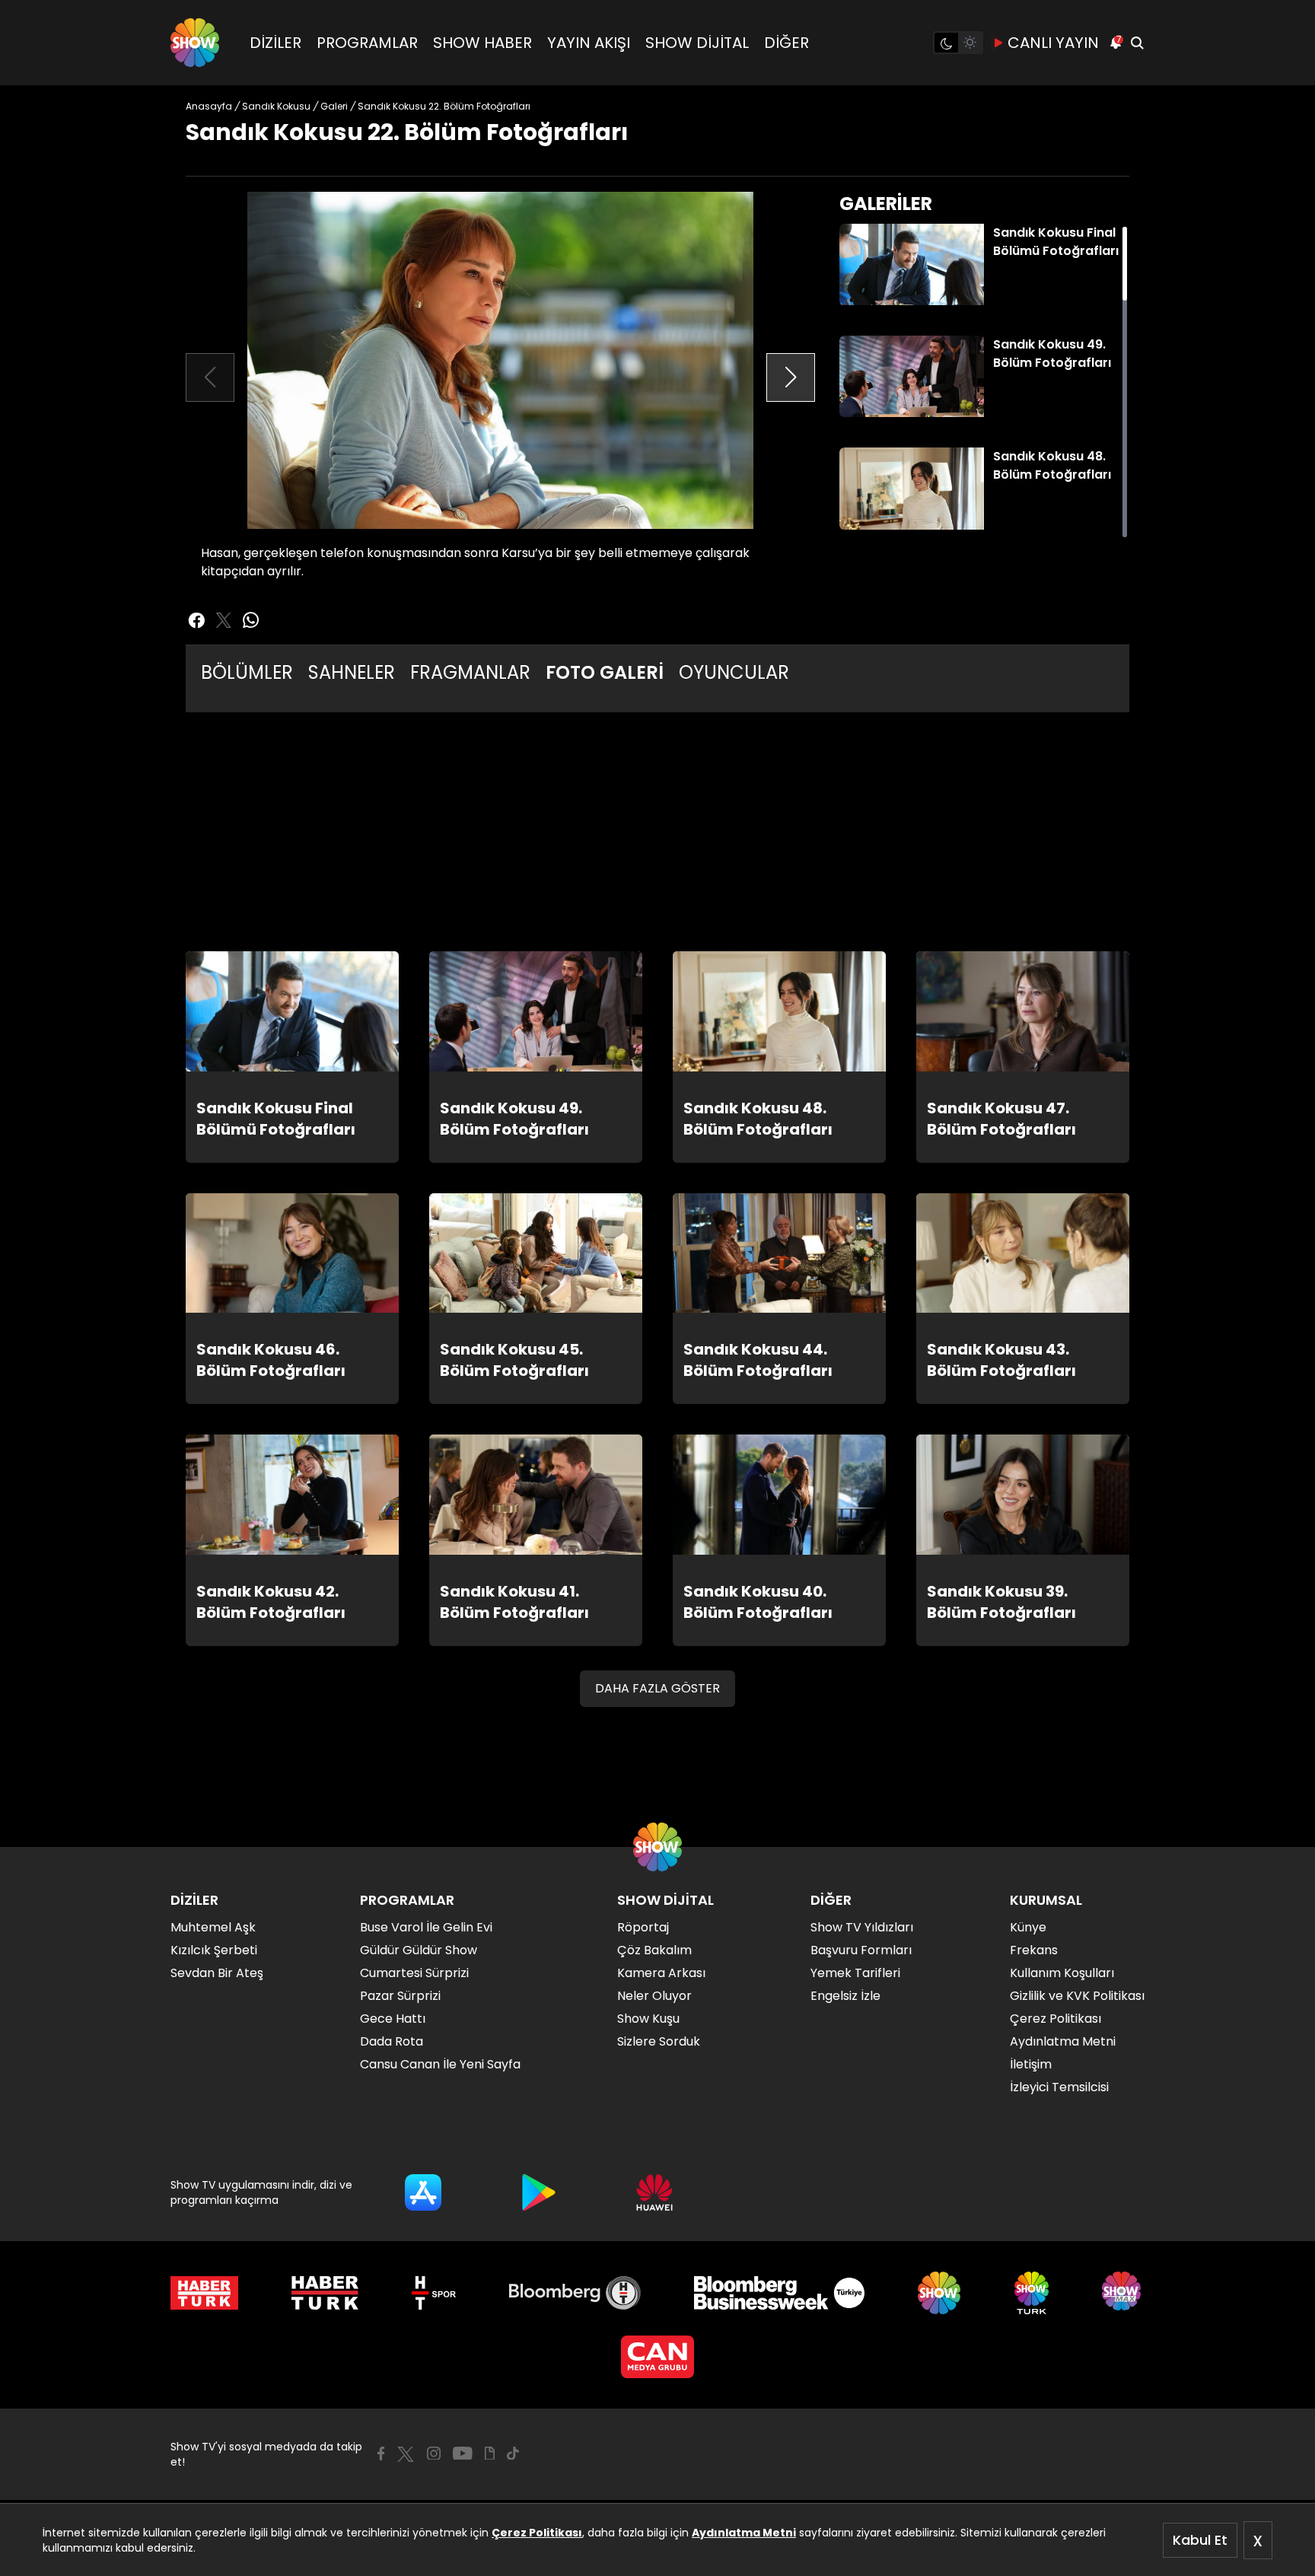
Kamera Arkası (661, 1973)
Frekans (1034, 1950)
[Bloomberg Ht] (575, 2293)
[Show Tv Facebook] (381, 2453)
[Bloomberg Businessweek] (779, 2293)
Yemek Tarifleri (855, 1973)
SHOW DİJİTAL (697, 43)
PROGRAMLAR (367, 43)
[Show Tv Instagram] (434, 2453)
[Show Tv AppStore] (423, 2192)
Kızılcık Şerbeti (214, 1950)
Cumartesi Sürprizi (414, 1973)
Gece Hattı (393, 2019)
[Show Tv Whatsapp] (251, 620)
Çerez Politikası (537, 2533)
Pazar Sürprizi (400, 1996)
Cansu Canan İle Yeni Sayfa (440, 2064)
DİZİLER (275, 43)
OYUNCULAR (734, 672)
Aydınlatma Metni (744, 2533)
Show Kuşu (648, 2019)
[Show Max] (1123, 2293)
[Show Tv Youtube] (463, 2453)
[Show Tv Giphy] (490, 2453)
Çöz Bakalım (654, 1950)
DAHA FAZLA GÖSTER (657, 1688)
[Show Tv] (195, 43)
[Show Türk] (1032, 2293)
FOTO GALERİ (605, 672)
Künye (1028, 1927)
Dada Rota (392, 2041)
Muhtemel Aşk (213, 1927)
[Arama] (1137, 43)
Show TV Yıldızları (862, 1927)
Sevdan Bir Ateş (217, 1973)
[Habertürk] (204, 2293)
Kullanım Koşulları (1062, 1973)
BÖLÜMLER (247, 672)
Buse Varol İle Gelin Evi (426, 1927)
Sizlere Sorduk (659, 2041)
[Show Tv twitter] (224, 620)
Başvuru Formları (861, 1950)
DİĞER (786, 43)
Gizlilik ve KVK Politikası (1077, 1996)
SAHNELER (352, 672)
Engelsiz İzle (845, 1996)
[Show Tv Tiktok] (513, 2453)
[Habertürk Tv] (325, 2293)
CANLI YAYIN (1053, 43)
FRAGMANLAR (470, 672)
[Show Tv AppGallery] (654, 2192)
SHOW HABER (482, 43)
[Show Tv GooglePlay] (539, 2192)
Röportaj (643, 1927)
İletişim (1031, 2064)
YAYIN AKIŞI (589, 43)
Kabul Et (1200, 2540)
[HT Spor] (433, 2293)
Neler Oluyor (654, 1996)
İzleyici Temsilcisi (1059, 2087)
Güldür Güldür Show (419, 1950)
